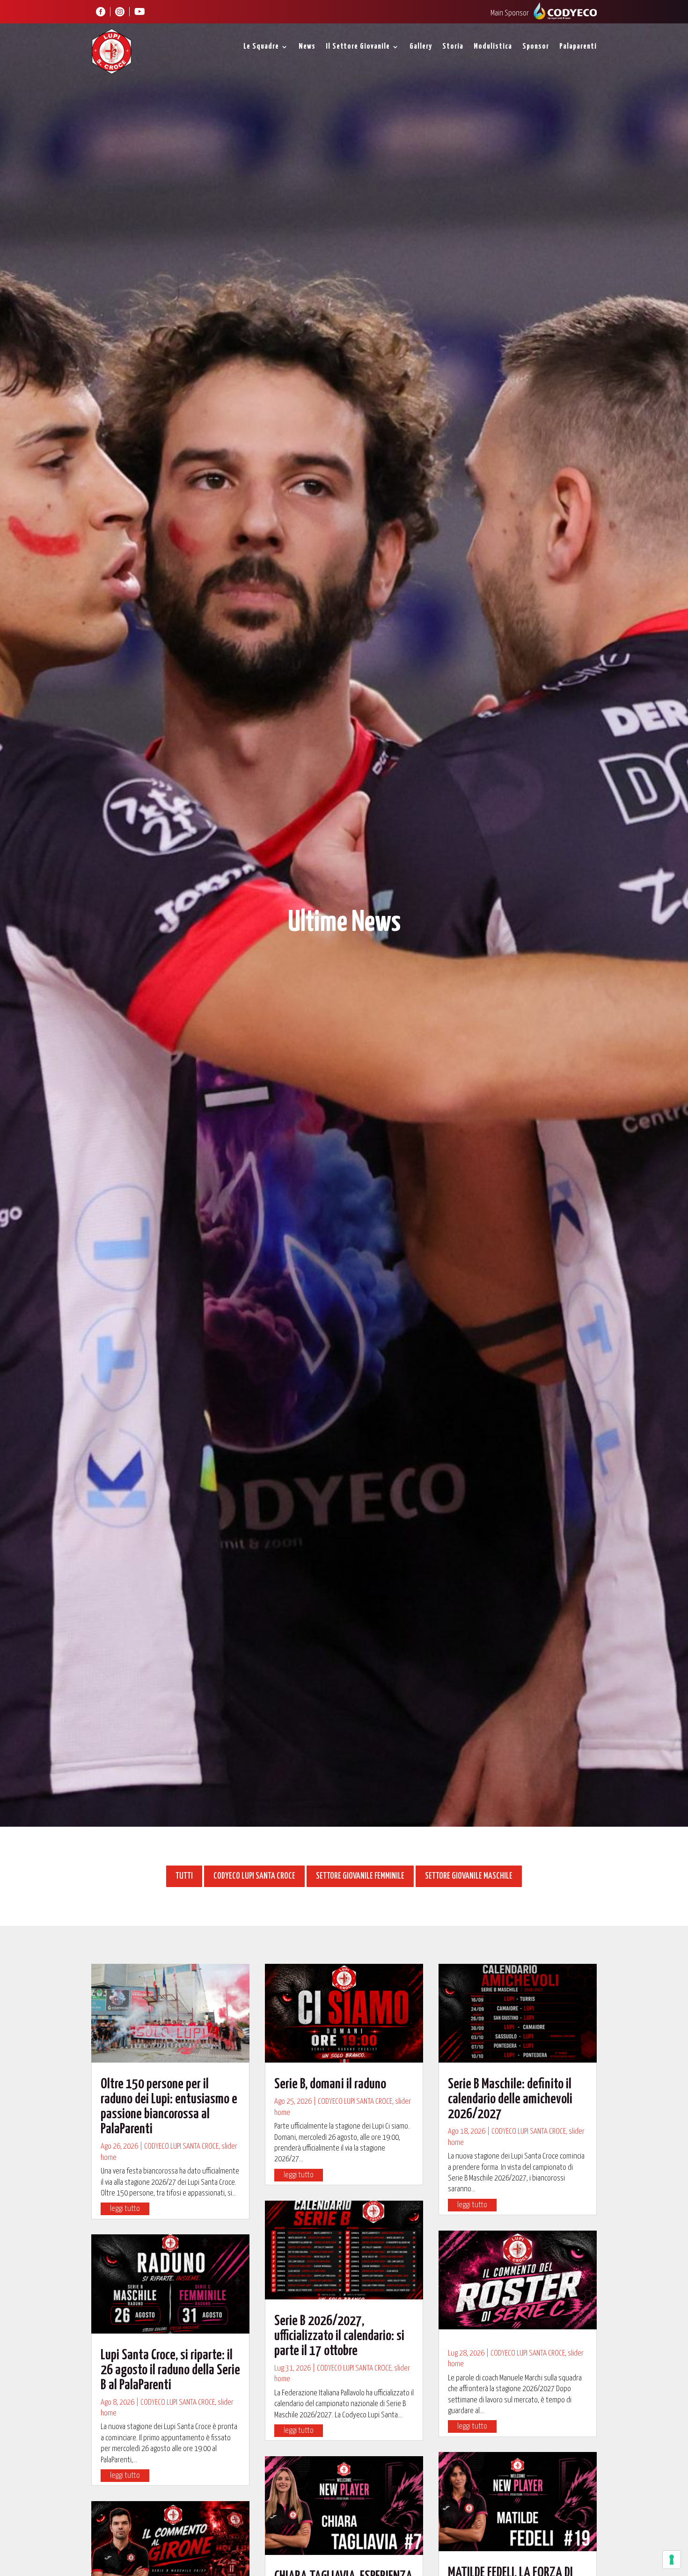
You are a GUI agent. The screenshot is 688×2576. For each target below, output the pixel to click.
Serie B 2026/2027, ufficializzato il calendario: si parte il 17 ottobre (339, 2336)
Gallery (421, 47)
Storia (453, 47)
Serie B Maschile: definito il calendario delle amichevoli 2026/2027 (510, 2099)
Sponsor (536, 47)
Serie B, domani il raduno (330, 2084)
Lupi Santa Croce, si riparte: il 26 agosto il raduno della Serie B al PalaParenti (170, 2370)
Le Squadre (261, 47)
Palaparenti (578, 47)
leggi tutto (125, 2209)
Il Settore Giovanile (358, 47)
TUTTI (184, 1876)
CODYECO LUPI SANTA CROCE (254, 1876)
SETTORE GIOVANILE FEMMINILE (360, 1876)
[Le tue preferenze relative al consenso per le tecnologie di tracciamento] (672, 2560)
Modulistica (493, 47)
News (307, 47)
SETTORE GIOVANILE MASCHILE (469, 1876)
